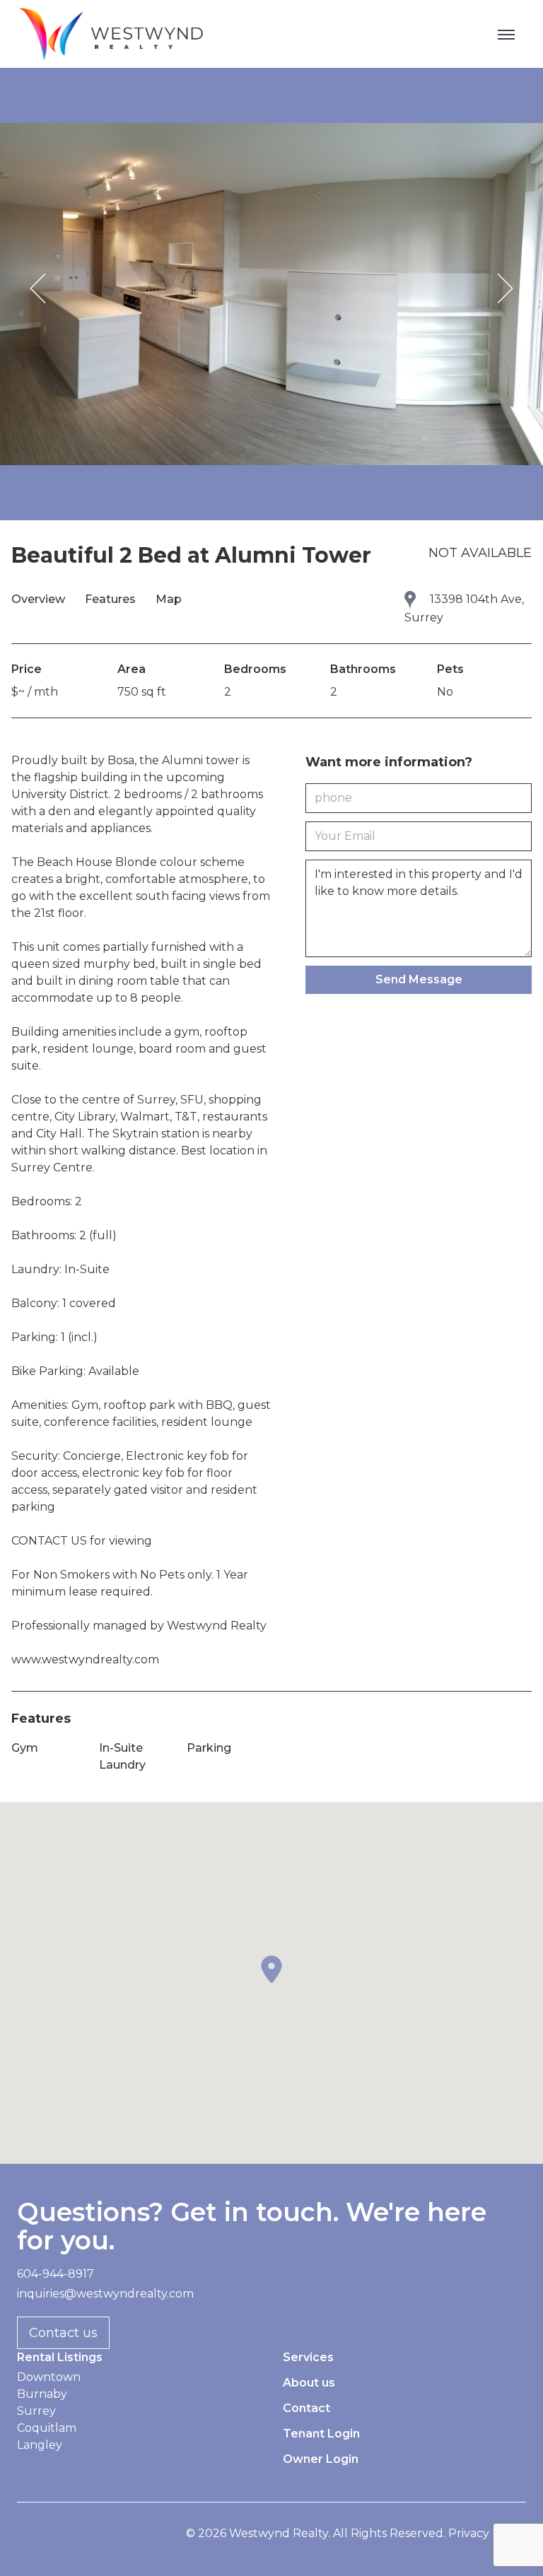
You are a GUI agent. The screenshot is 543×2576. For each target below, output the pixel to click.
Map (169, 599)
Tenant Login (321, 2434)
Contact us (63, 2333)
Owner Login (321, 2459)
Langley (40, 2445)
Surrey (36, 2411)
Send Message (419, 979)
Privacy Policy (487, 2533)
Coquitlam (47, 2428)
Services (308, 2357)
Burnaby (42, 2394)
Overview (40, 599)
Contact (306, 2408)
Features (112, 599)
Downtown (49, 2377)
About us (309, 2383)
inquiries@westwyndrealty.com (105, 2294)
